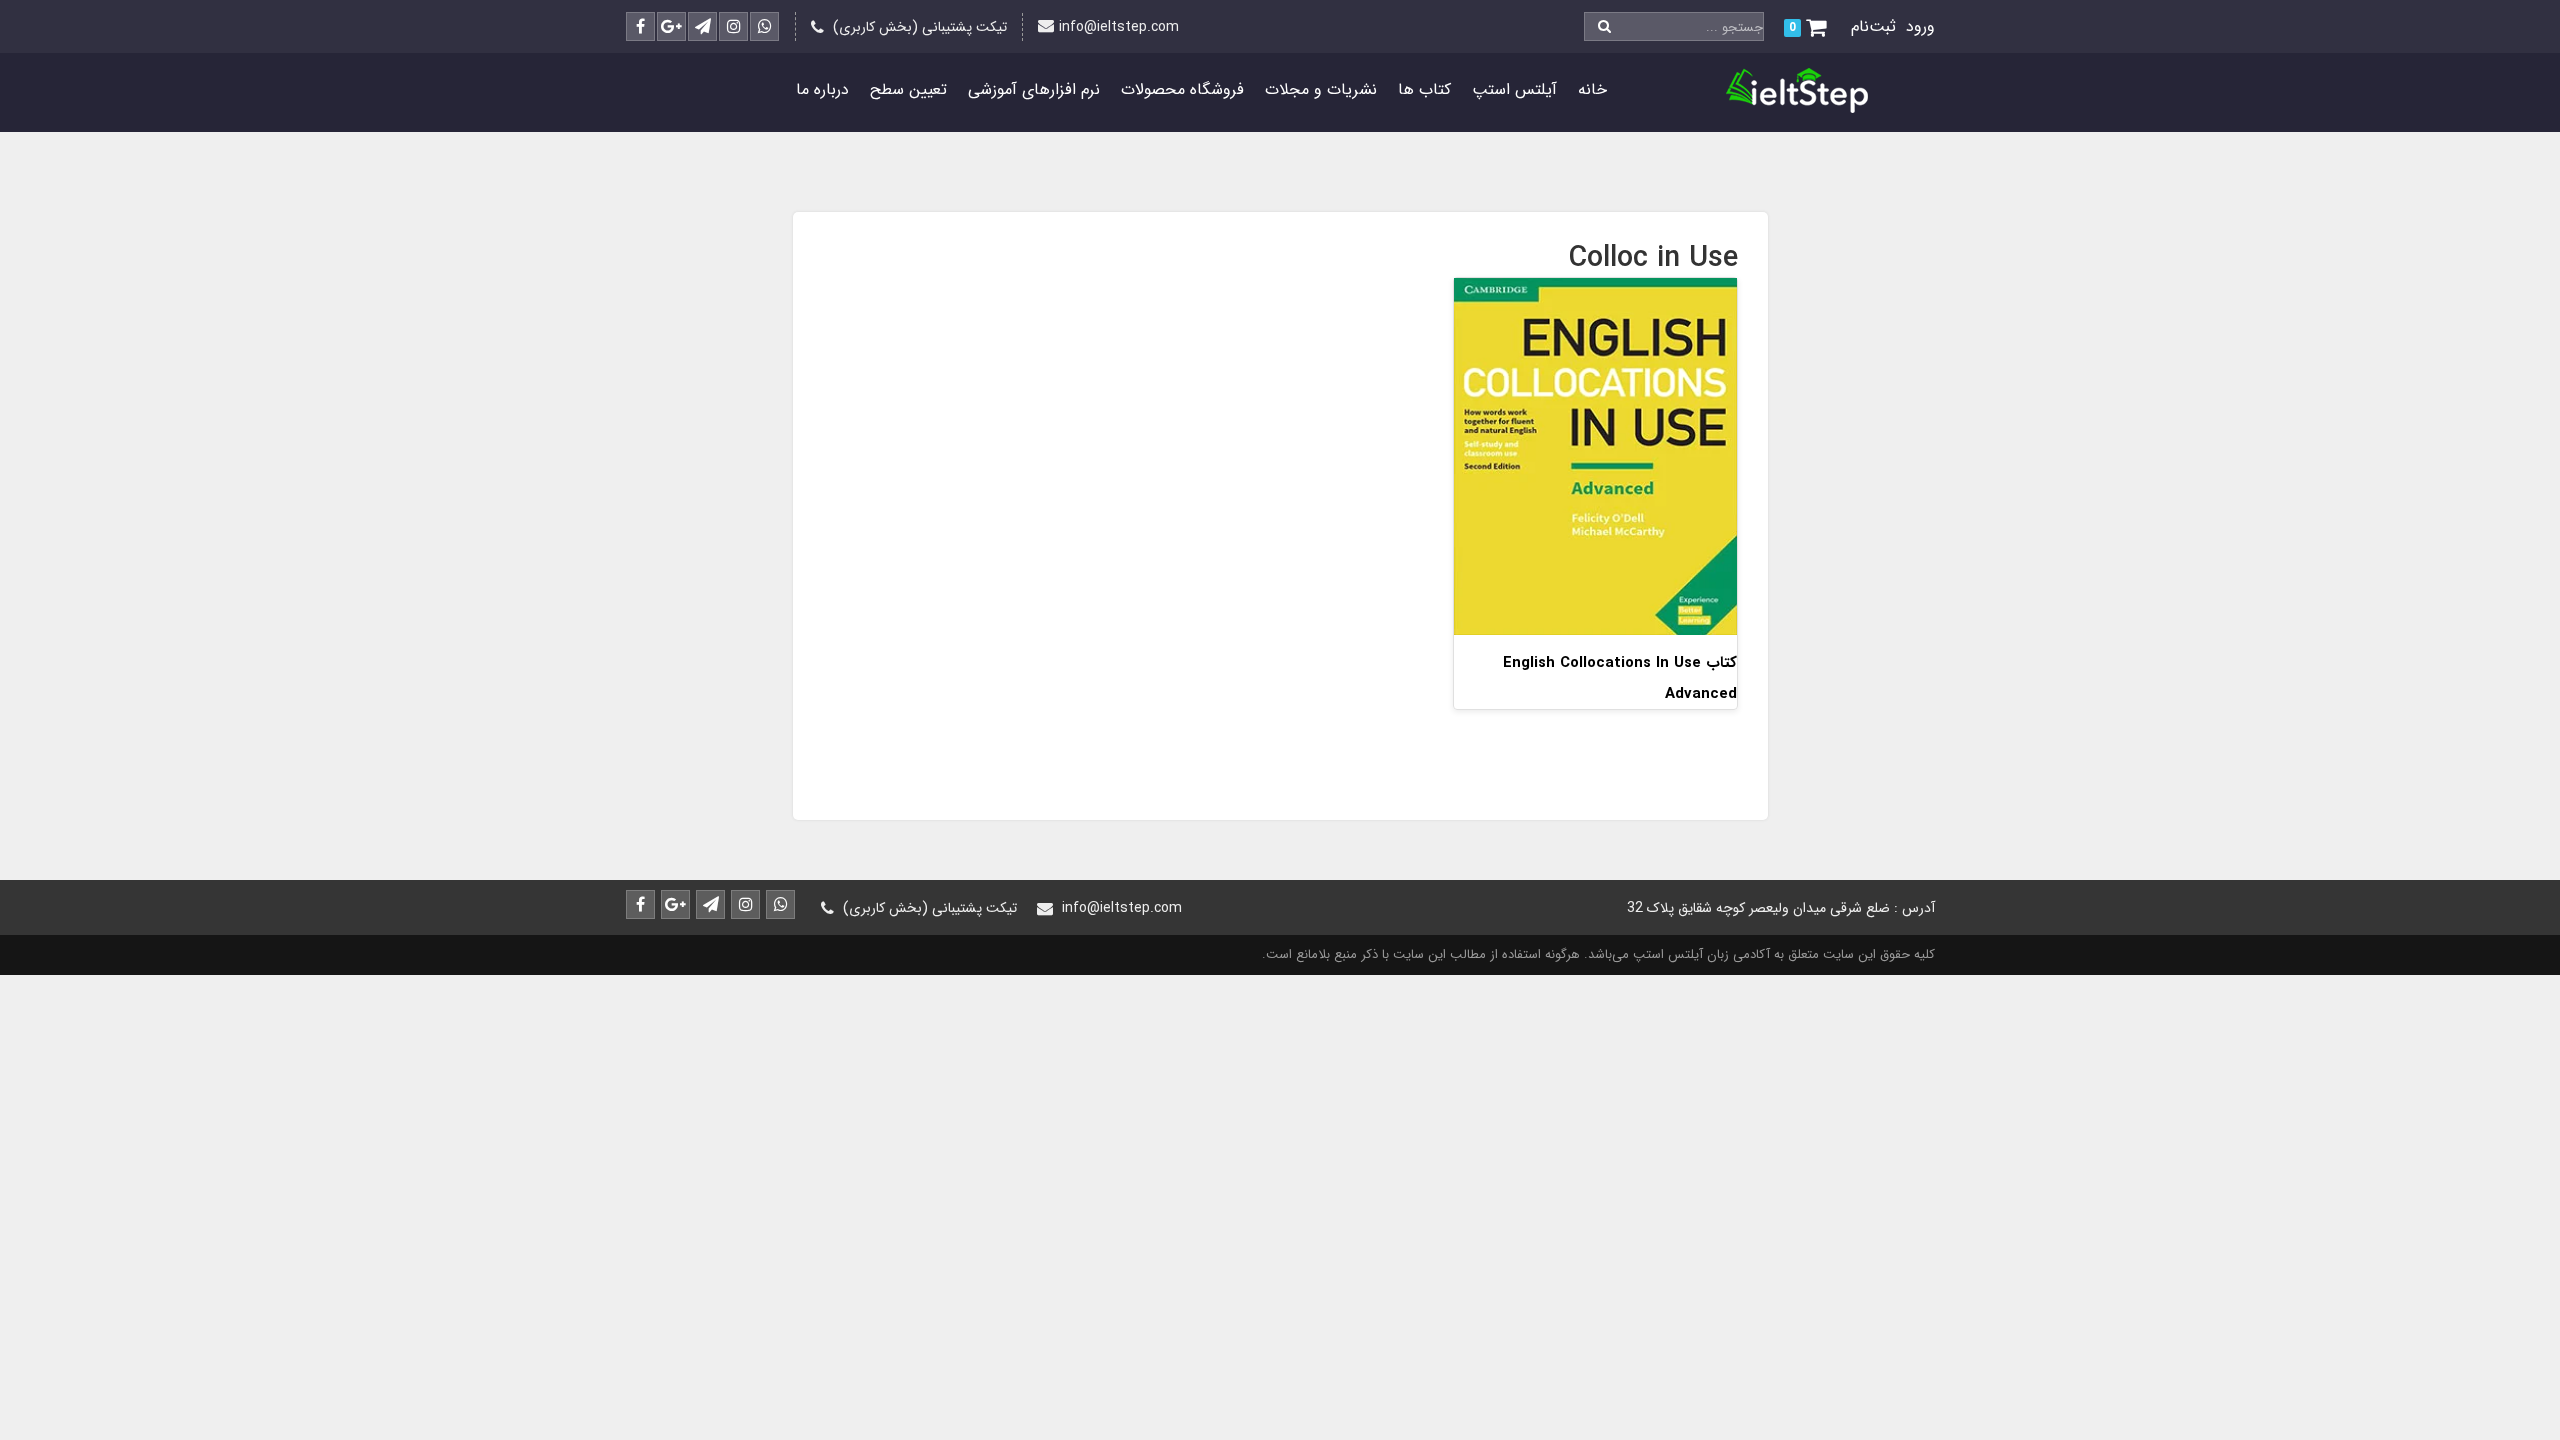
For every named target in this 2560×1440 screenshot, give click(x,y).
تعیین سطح (908, 89)
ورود (1920, 26)
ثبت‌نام (1873, 26)
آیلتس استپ (1514, 89)
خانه (1592, 89)
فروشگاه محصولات (1182, 89)
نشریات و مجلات (1321, 89)
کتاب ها (1424, 89)
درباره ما (822, 89)
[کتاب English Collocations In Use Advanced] (1595, 455)
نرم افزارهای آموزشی (1034, 89)
